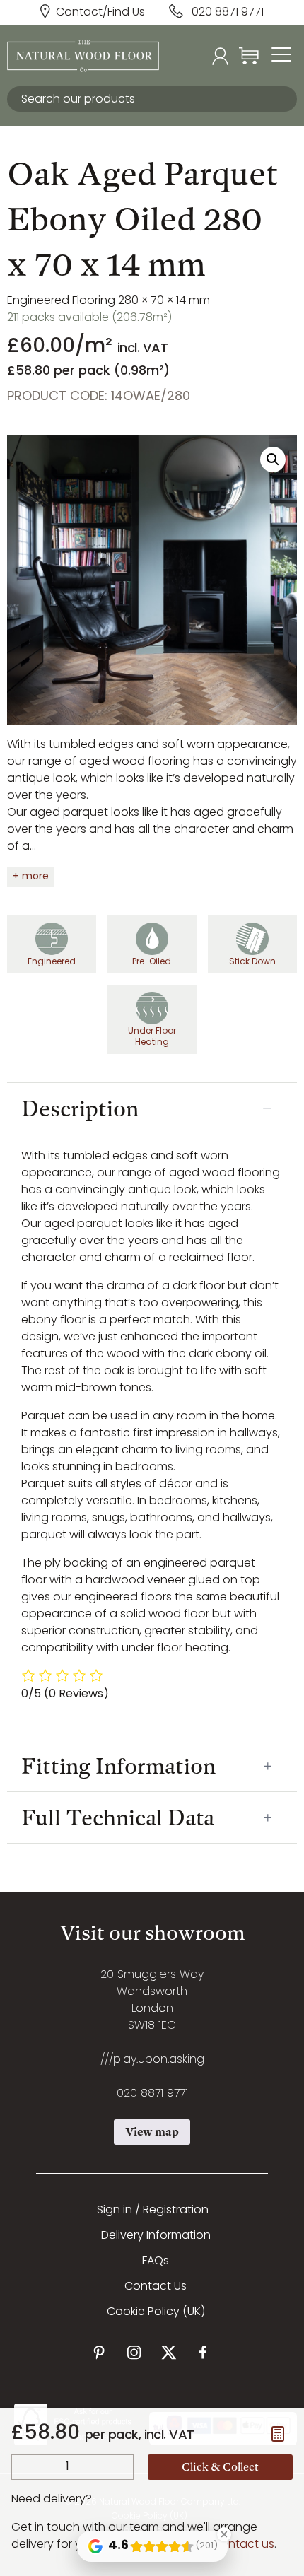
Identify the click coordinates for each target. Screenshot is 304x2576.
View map (152, 2132)
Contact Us (156, 2287)
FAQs (156, 2261)
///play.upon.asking (152, 2060)
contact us (244, 2545)
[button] (273, 459)
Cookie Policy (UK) (156, 2312)
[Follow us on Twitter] (169, 2352)
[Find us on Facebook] (203, 2352)
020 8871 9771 (228, 13)
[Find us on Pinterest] (99, 2352)
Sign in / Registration (153, 2211)
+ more (31, 877)
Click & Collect (220, 2467)
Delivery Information (156, 2236)
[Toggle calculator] (278, 2434)
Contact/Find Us (100, 13)
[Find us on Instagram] (134, 2352)
